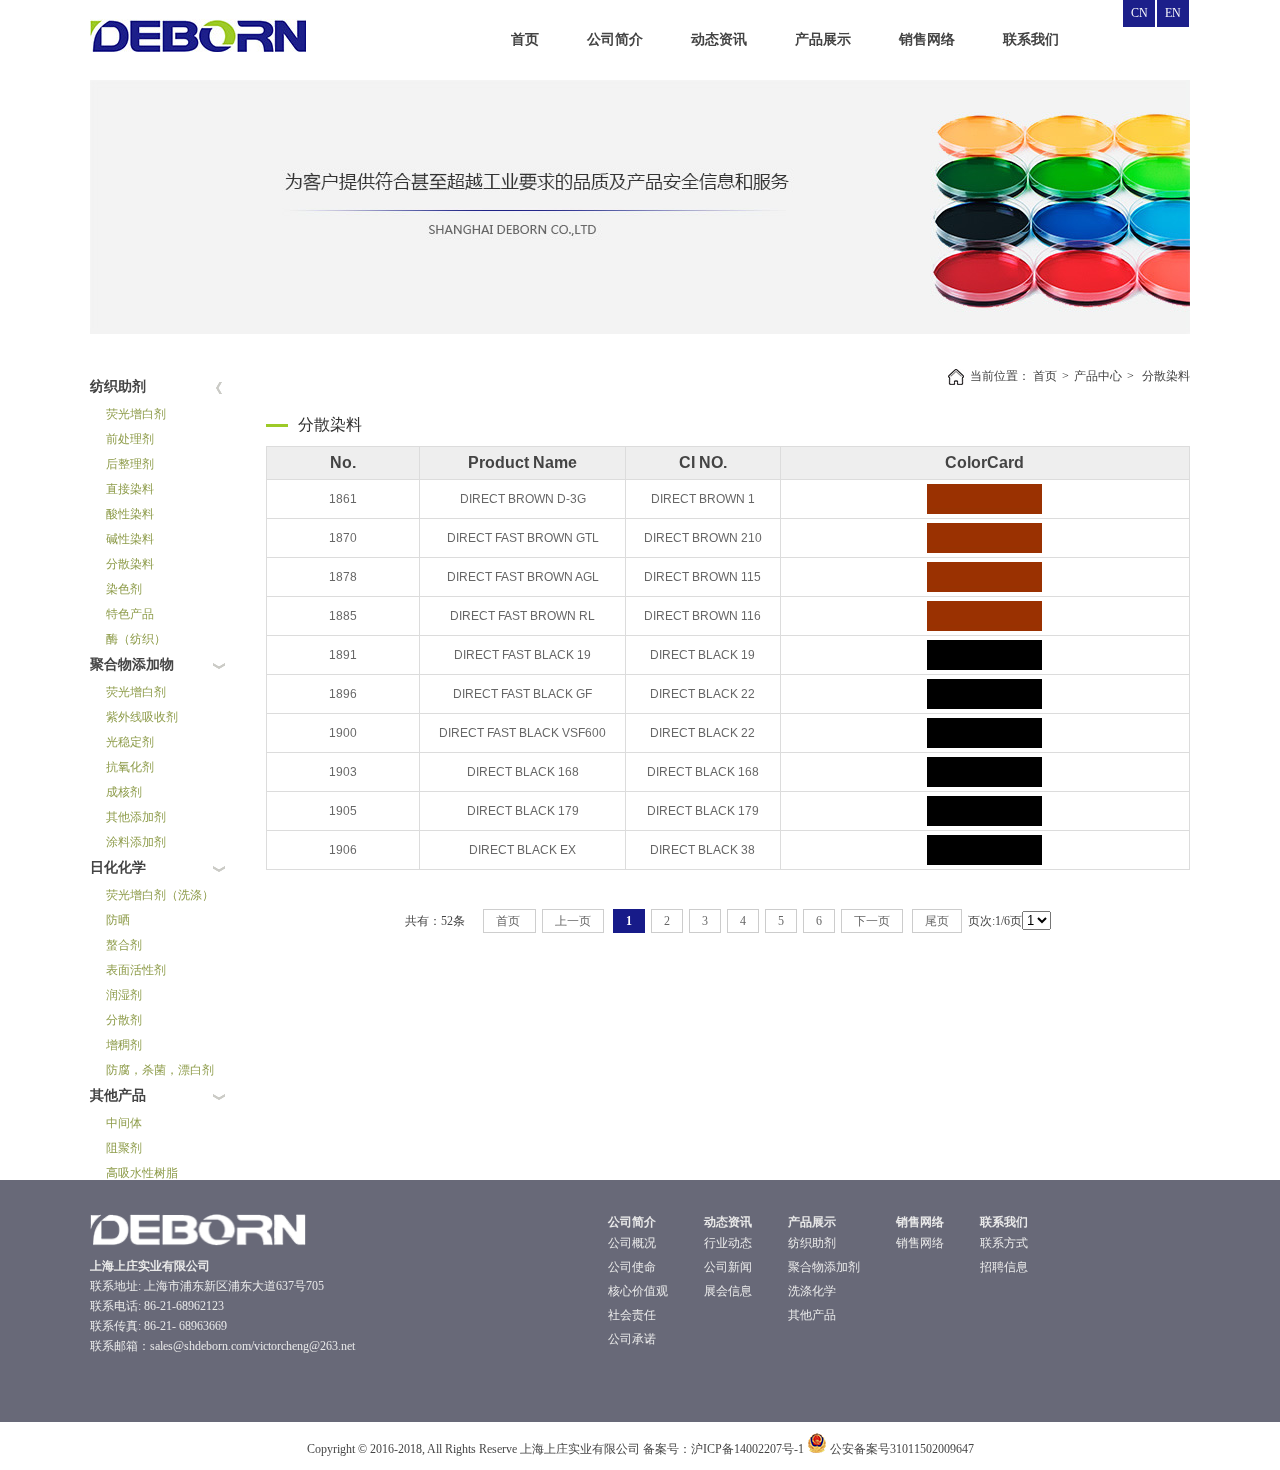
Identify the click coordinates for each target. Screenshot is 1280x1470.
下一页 (872, 921)
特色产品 (130, 614)
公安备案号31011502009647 (900, 1449)
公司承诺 (632, 1339)
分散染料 (130, 564)
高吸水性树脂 (142, 1173)
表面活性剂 (136, 970)
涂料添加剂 (136, 842)
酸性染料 (130, 514)
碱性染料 (130, 539)
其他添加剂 (136, 817)
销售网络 (927, 39)
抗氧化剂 (130, 767)
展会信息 (728, 1291)
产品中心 (1098, 376)
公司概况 (632, 1243)
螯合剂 (124, 945)
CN (1139, 13)
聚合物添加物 (132, 664)
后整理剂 (130, 464)
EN (1173, 13)
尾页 (937, 921)
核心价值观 (638, 1291)
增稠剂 (124, 1045)
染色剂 (124, 589)
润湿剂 (124, 995)
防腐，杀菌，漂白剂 (160, 1070)
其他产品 (118, 1095)
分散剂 (124, 1020)
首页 (525, 39)
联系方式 (1004, 1243)
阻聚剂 (124, 1148)
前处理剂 (130, 439)
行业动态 (728, 1243)
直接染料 (130, 489)
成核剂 (124, 792)
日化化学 (118, 867)
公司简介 (615, 39)
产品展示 (823, 39)
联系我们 (1031, 39)
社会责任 (632, 1315)
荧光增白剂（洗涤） (160, 895)
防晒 (118, 920)
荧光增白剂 (136, 414)
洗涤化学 (812, 1291)
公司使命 (632, 1267)
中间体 (124, 1123)
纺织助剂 (118, 386)
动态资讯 (719, 39)
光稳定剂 (130, 742)
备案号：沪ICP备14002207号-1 (723, 1449)
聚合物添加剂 (824, 1267)
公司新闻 (728, 1267)
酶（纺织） (136, 639)
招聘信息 (1004, 1267)
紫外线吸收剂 (142, 717)
